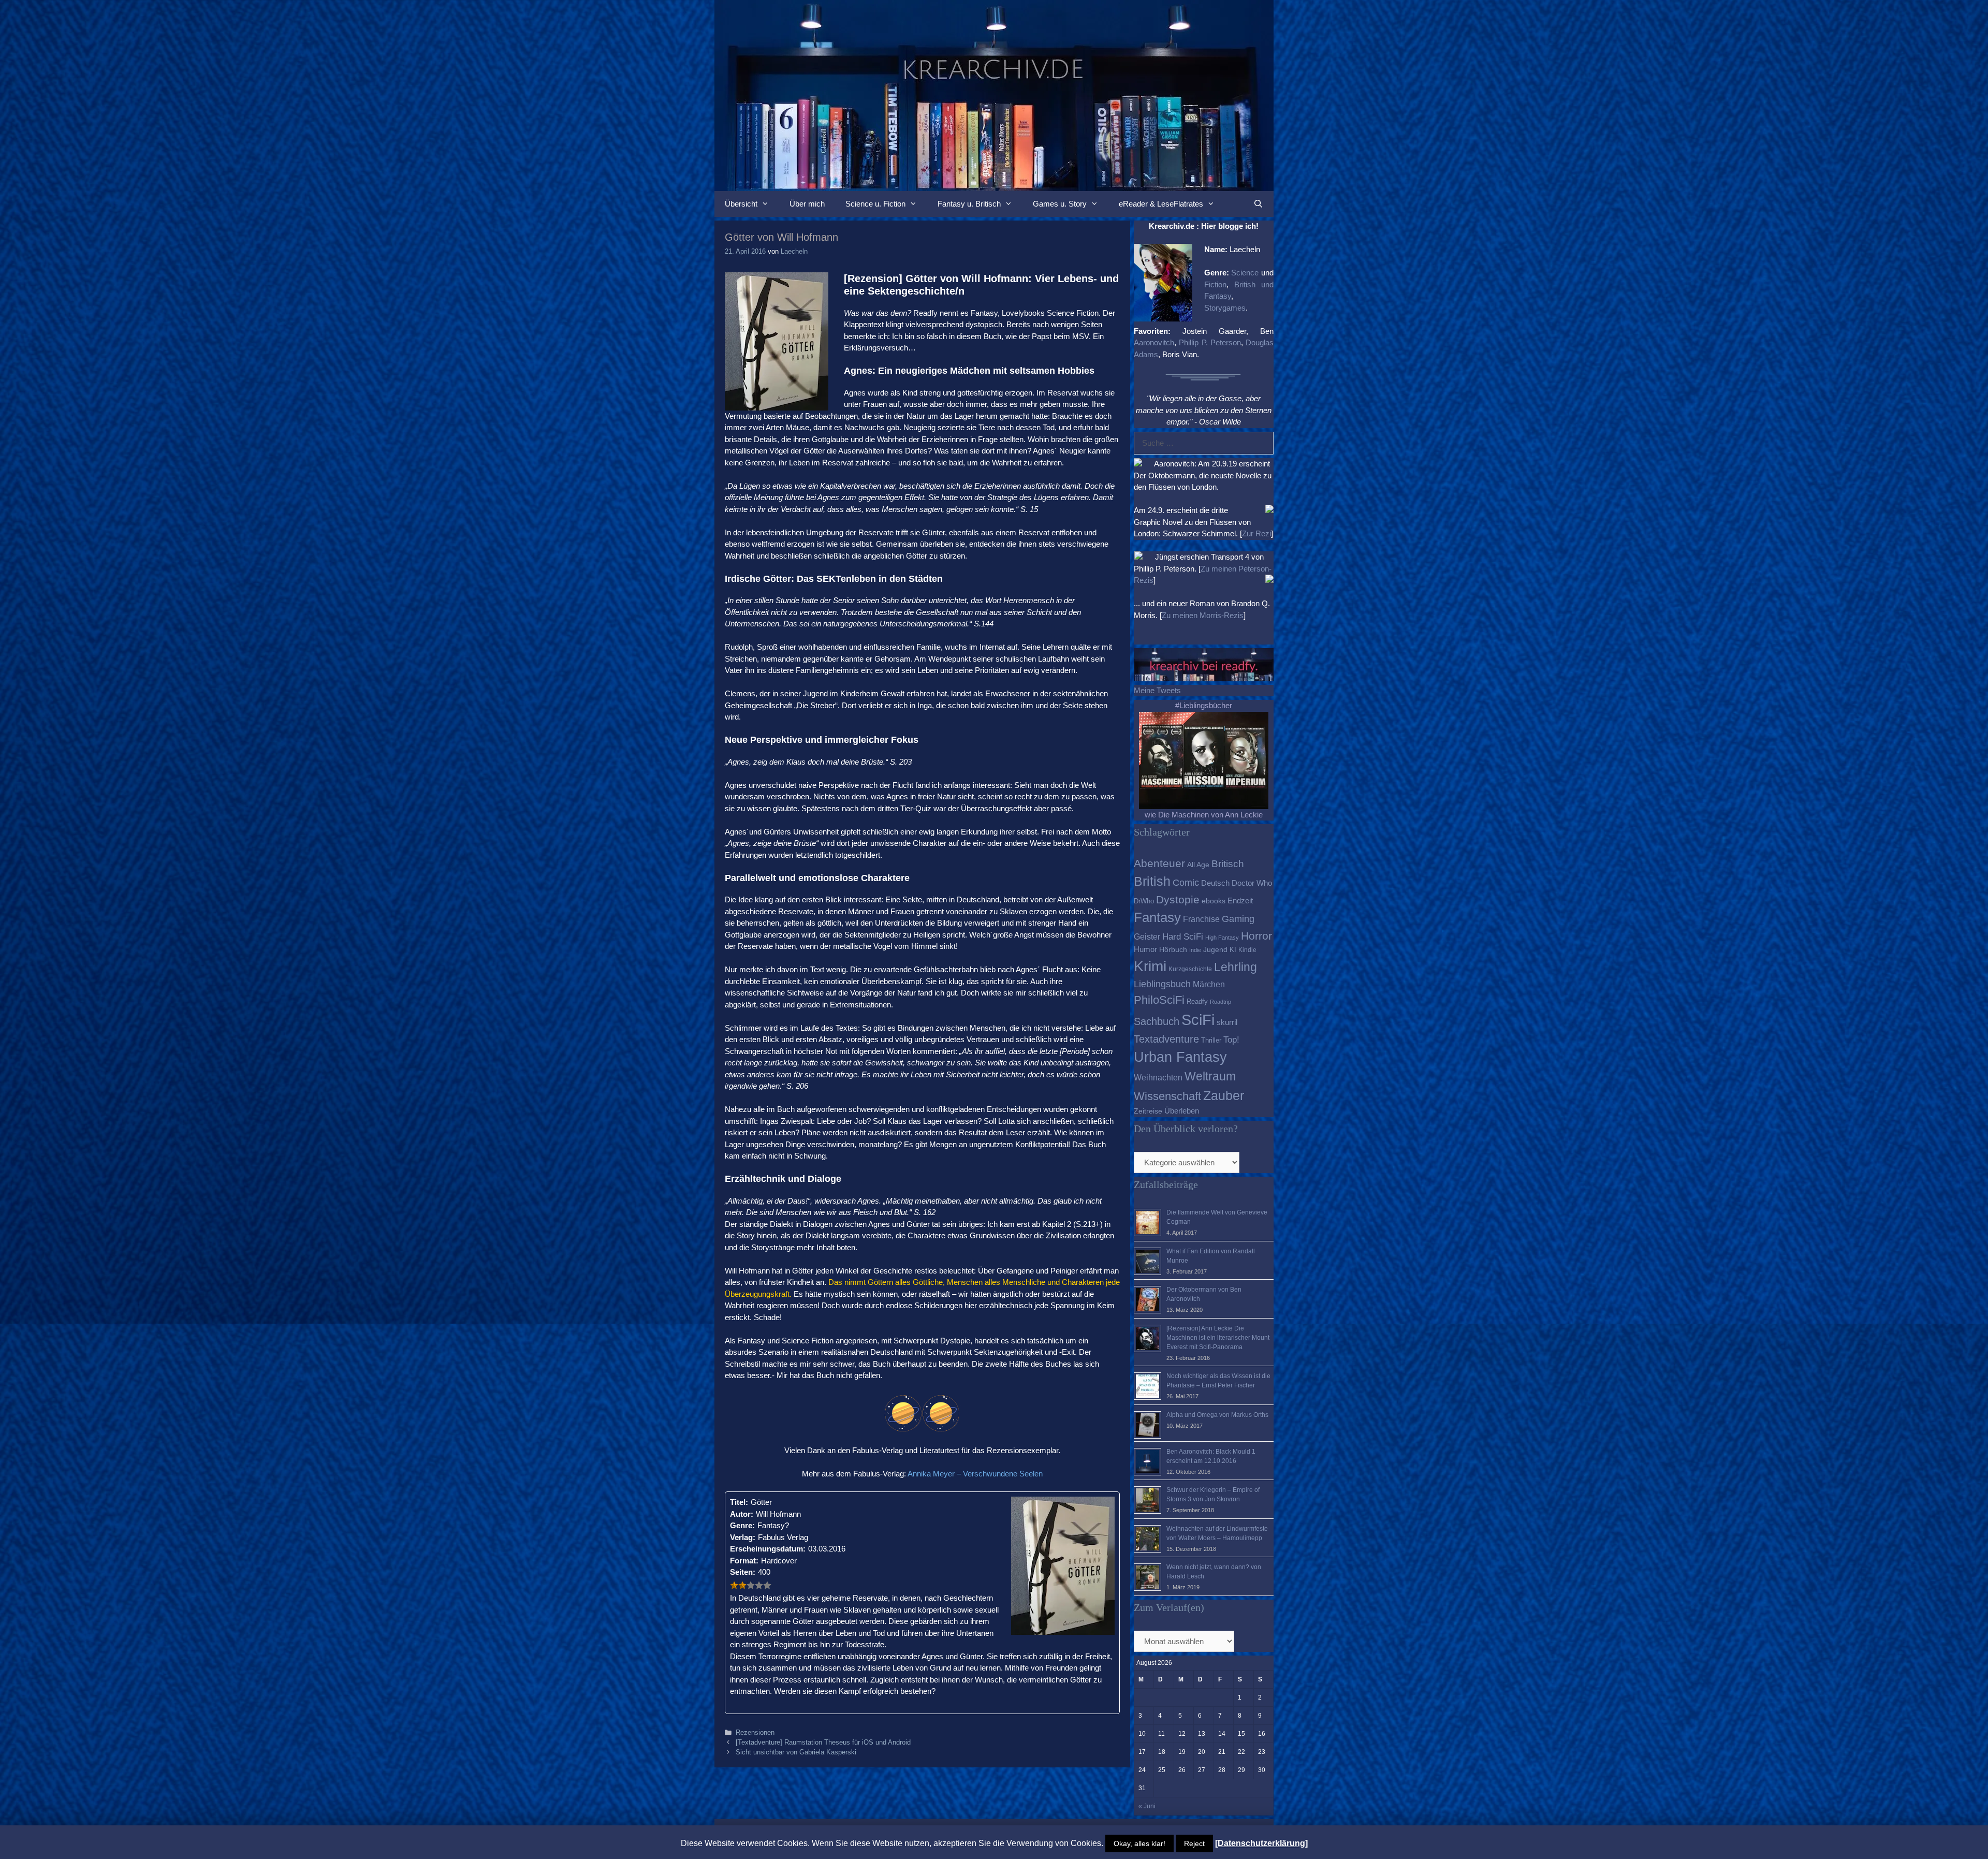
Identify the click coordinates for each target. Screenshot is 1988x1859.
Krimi (1150, 966)
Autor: (742, 1514)
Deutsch (1215, 883)
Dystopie (1178, 899)
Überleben (1182, 1111)
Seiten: (743, 1572)
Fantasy (1157, 917)
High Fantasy (1222, 938)
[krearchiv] (994, 94)
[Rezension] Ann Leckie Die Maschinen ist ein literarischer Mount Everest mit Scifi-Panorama (1218, 1338)
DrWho (1144, 901)
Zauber (1224, 1095)
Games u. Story (1060, 204)
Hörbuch (1173, 950)
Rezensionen (755, 1732)
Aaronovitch (1154, 342)
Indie (1195, 950)
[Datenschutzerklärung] (1261, 1843)
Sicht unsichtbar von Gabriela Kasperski (796, 1752)
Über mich (807, 204)
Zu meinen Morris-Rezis (1203, 615)
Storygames (1225, 308)
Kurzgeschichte (1190, 969)
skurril (1227, 1022)
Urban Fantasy (1180, 1057)
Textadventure (1166, 1039)
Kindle (1247, 950)
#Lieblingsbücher (1204, 705)
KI (1233, 950)
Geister (1147, 936)
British (1152, 881)
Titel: (739, 1502)
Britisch (1228, 864)
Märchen (1209, 984)
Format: (744, 1561)
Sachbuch (1157, 1021)
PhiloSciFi (1159, 1000)
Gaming (1238, 919)
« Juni (1147, 1806)
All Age (1198, 865)
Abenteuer (1159, 863)
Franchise (1201, 919)
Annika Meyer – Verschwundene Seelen (975, 1474)
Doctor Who (1252, 883)
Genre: (742, 1525)
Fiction (1215, 284)
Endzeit (1240, 901)
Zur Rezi (1256, 533)
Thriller (1211, 1040)
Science (1245, 273)
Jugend (1215, 950)
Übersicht (741, 204)
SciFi (1198, 1020)
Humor (1145, 949)
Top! (1231, 1040)
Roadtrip (1220, 1002)
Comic (1186, 883)
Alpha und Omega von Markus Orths (1217, 1415)
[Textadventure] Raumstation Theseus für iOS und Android (823, 1742)
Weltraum (1210, 1076)
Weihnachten (1158, 1077)
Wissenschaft (1167, 1096)
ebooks (1214, 901)
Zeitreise (1148, 1111)
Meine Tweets (1157, 690)
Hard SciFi (1183, 937)
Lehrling (1236, 967)
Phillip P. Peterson (1210, 342)
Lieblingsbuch (1162, 984)
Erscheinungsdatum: (768, 1549)
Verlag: (743, 1537)
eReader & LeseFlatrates (1161, 204)
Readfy (1197, 1001)
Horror (1256, 936)
